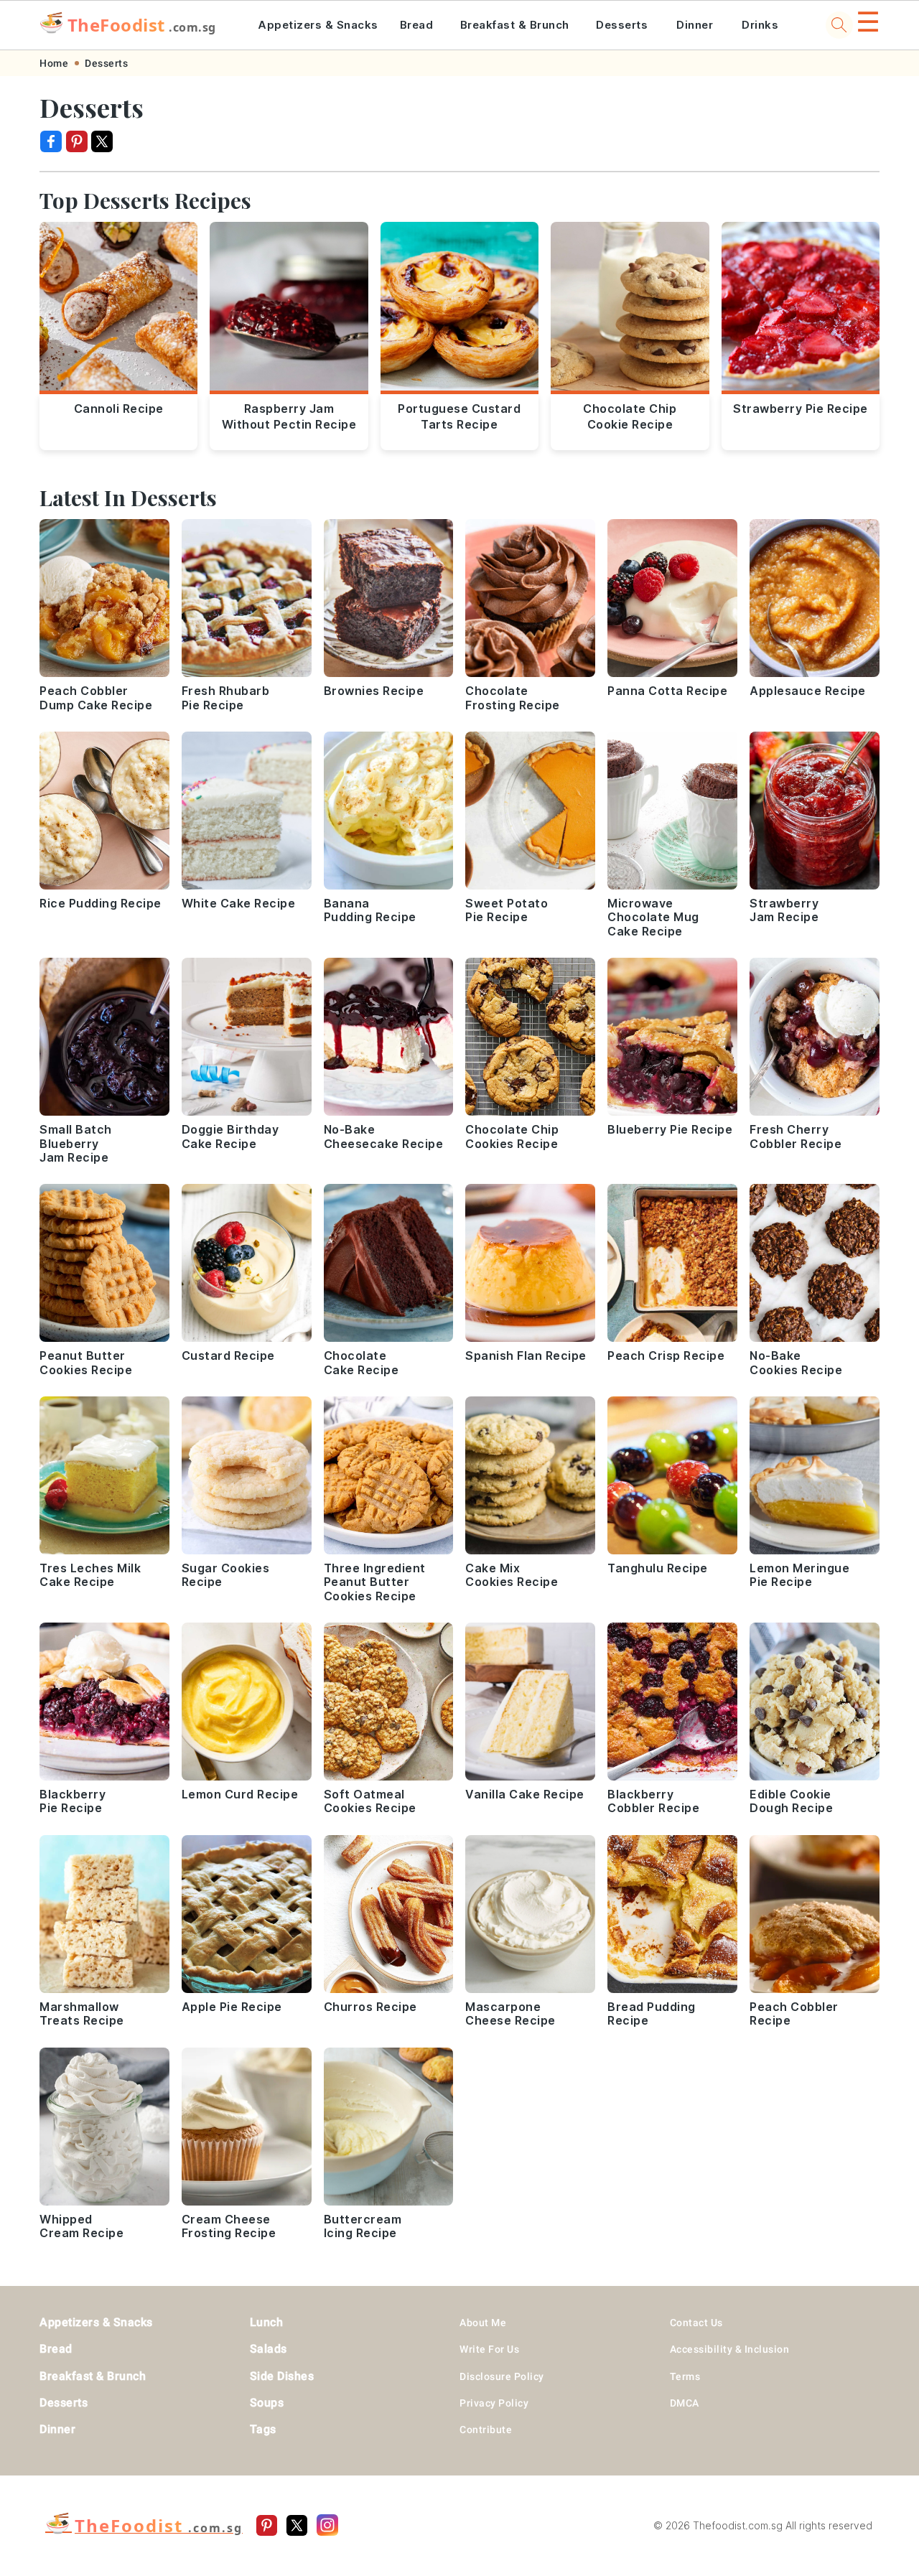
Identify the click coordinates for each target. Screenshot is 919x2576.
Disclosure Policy (502, 2376)
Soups (267, 2403)
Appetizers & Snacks (318, 25)
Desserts (622, 25)
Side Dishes (282, 2376)
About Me (483, 2323)
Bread (417, 25)
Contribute (486, 2430)
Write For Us (489, 2349)
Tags (263, 2429)
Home (54, 63)
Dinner (695, 25)
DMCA (685, 2403)
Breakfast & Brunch (515, 25)
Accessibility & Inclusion (730, 2349)
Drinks (760, 25)
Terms (685, 2376)
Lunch (267, 2322)
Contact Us (696, 2323)
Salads (269, 2349)
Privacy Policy (494, 2403)
